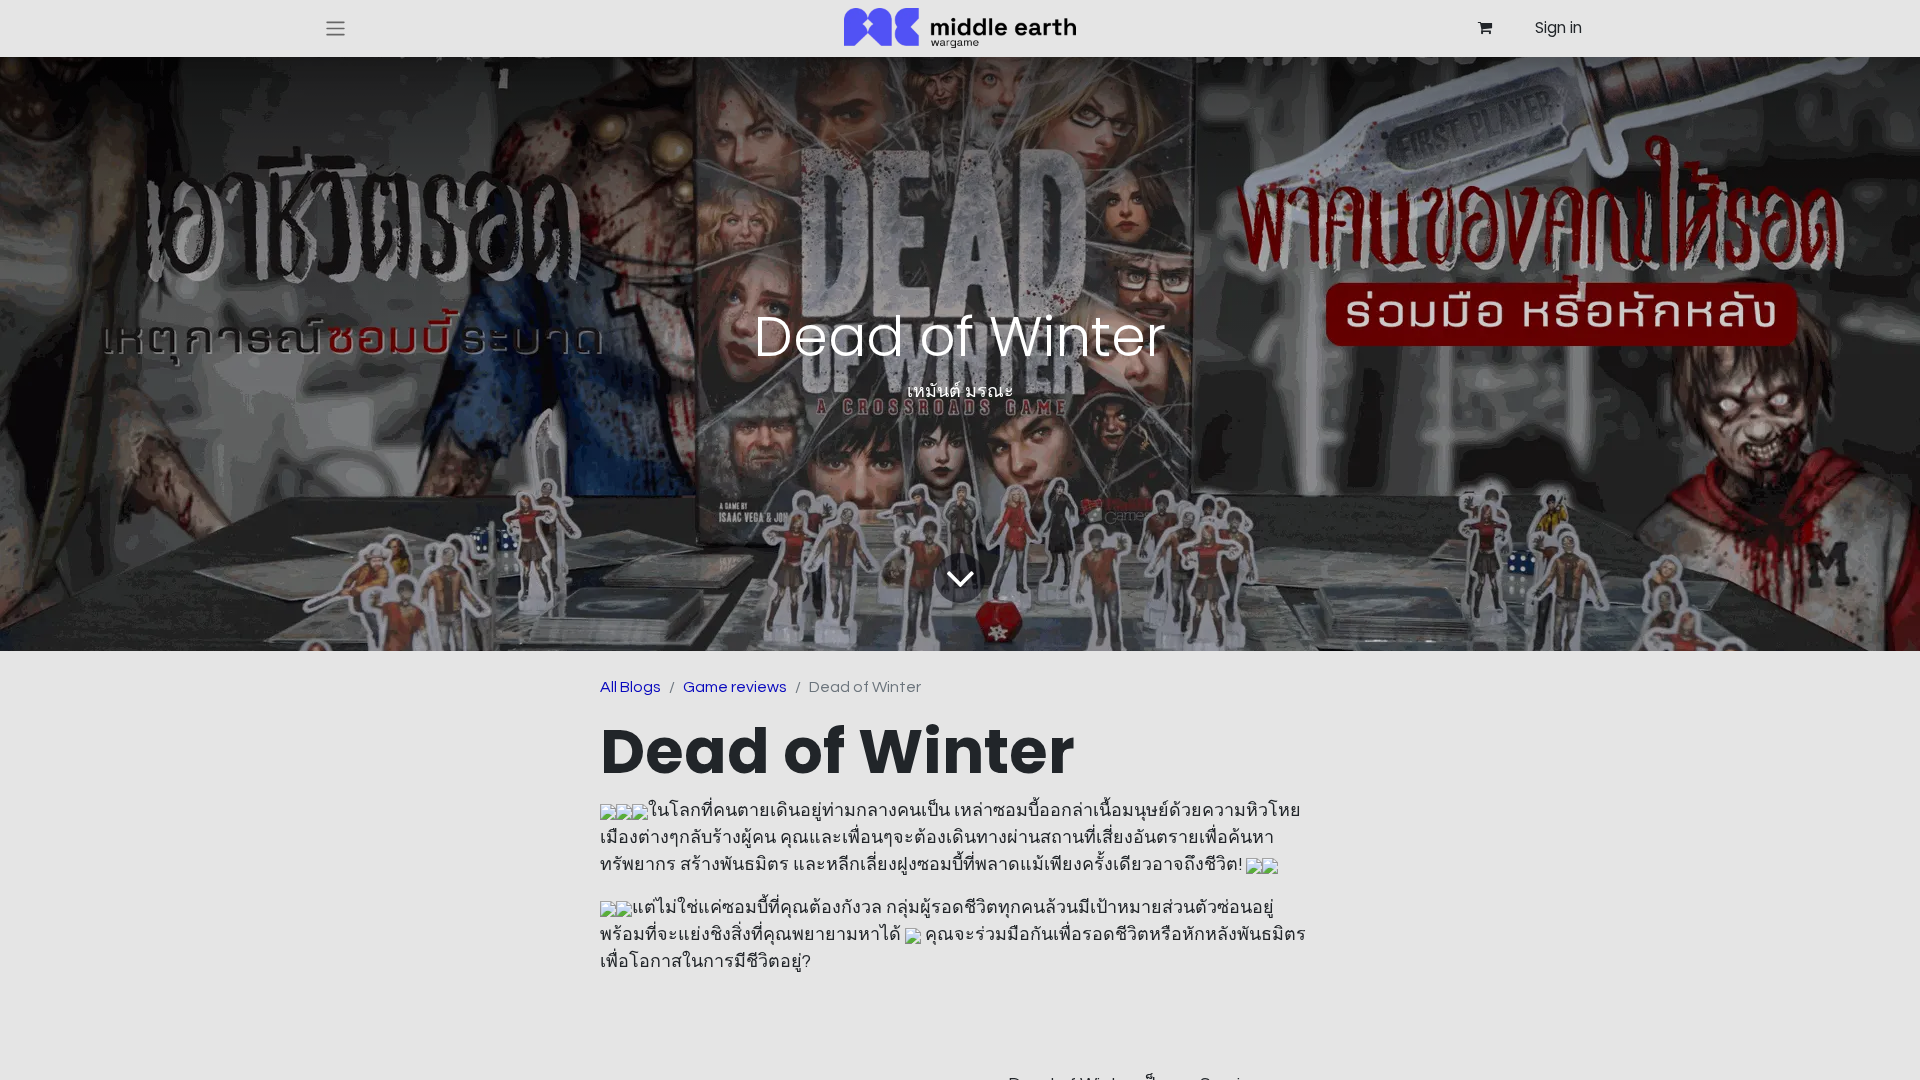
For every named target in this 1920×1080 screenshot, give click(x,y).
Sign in (1558, 27)
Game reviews (735, 687)
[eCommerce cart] (1484, 28)
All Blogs (630, 687)
